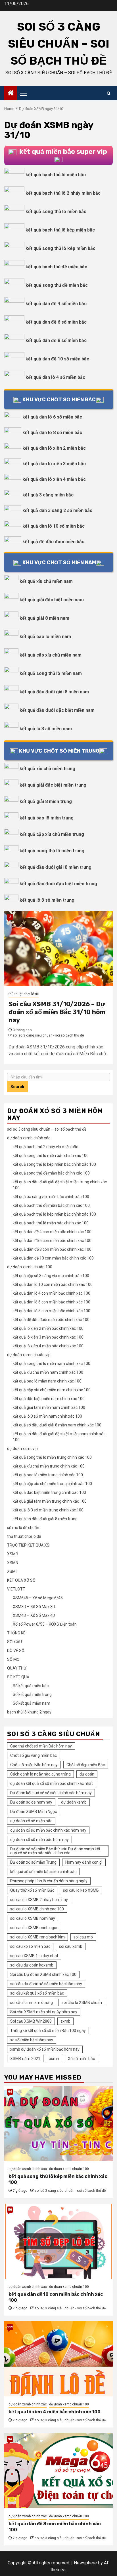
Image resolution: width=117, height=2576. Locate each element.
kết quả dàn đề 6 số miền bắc (56, 322)
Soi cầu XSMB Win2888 (31, 2021)
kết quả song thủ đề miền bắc (57, 285)
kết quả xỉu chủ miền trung (47, 769)
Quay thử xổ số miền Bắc (32, 1890)
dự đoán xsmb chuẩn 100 (30, 1267)
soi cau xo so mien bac (30, 1946)
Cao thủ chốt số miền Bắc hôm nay (41, 1746)
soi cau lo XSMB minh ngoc (34, 1928)
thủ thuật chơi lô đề (24, 994)
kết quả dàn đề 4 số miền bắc (56, 304)
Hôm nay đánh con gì (84, 1862)
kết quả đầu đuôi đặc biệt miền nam (57, 710)
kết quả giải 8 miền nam (44, 618)
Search (17, 1087)
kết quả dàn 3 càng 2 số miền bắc (57, 510)
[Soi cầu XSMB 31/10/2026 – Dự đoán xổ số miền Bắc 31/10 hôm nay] (58, 949)
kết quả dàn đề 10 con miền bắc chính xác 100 (53, 1258)
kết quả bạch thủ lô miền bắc (56, 175)
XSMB (13, 1554)
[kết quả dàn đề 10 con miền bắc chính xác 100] (58, 2241)
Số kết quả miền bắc (31, 1686)
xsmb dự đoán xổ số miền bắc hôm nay (45, 2049)
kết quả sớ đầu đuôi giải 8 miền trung (45, 1519)
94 (10, 2092)
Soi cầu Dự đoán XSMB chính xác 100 (43, 1974)
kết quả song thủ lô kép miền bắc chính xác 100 (54, 1164)
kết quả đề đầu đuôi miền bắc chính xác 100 (51, 1320)
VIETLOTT (16, 1589)
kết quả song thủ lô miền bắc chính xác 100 (51, 1156)
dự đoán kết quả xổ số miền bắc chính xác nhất (52, 1783)
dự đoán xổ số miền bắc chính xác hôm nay (48, 1830)
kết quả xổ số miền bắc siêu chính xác (43, 1872)
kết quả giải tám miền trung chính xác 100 (50, 1501)
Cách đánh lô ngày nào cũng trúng (40, 1774)
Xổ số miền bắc (81, 2059)
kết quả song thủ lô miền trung (52, 851)
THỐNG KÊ (16, 1633)
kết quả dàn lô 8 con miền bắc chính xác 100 (52, 1311)
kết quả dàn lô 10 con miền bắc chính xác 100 (53, 1284)
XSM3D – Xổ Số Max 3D (34, 1607)
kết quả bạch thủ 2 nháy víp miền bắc (45, 1147)
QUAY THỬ (17, 1668)
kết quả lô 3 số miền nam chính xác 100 (47, 1416)
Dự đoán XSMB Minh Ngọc (34, 1812)
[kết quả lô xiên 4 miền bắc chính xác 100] (58, 2359)
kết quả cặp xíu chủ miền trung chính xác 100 (52, 1484)
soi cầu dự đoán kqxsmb (32, 1965)
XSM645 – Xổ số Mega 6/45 (38, 1598)
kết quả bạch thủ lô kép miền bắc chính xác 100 (54, 1214)
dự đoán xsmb (74, 1802)
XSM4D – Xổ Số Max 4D (34, 1615)
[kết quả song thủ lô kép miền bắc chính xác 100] (58, 2123)
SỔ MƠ (13, 1659)
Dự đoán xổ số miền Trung (33, 1862)
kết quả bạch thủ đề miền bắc (56, 267)
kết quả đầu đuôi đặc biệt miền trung (58, 884)
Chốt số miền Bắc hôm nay (34, 1765)
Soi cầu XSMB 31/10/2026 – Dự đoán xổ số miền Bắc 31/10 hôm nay (57, 1012)
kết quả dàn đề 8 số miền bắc (56, 340)
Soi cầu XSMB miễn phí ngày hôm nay (44, 2012)
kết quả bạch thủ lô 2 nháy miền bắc (63, 193)
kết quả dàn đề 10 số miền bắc (57, 359)
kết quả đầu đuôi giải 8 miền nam (54, 692)
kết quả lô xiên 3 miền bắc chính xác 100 (48, 1337)
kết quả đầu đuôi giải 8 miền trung (56, 867)
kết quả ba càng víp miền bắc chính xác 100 (51, 1197)
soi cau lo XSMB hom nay (33, 1918)
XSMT (13, 1571)
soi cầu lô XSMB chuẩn (82, 2002)
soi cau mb (83, 1937)
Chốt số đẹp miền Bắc (86, 1765)
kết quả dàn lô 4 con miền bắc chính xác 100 (52, 1293)
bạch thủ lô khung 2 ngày (29, 1712)
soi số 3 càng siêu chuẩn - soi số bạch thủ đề (48, 1035)
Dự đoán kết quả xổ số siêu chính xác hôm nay (51, 1793)
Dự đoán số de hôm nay (31, 1802)
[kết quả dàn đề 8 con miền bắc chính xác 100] (58, 2471)
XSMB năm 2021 (25, 2059)
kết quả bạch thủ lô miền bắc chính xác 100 (51, 1223)
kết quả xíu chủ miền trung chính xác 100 (49, 1466)
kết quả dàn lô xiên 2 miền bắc (54, 448)
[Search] (109, 93)
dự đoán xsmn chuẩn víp (29, 1355)
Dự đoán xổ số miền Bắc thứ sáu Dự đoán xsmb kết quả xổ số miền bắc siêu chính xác (55, 1851)
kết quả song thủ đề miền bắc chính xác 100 (51, 1173)
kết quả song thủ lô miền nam (51, 673)
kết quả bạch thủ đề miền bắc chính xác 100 (51, 1205)
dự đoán (87, 1774)
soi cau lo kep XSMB (81, 1890)
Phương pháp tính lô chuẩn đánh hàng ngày (49, 1881)
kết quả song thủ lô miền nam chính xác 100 (52, 1364)
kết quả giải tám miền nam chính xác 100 (49, 1407)
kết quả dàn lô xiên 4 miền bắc (54, 479)
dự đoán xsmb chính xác (29, 1138)
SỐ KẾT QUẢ (18, 1677)
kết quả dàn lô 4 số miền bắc (55, 377)
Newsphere (85, 2563)
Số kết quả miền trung (32, 1694)
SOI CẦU (14, 1642)
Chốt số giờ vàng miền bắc (34, 1755)
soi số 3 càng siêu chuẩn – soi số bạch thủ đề (59, 44)
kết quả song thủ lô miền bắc (56, 212)
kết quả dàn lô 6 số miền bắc (52, 417)
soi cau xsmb (71, 1946)
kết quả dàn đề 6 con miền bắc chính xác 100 (52, 1241)
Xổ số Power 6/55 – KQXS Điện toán (45, 1624)
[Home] (11, 94)
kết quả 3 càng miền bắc (48, 495)
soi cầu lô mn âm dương (32, 2002)
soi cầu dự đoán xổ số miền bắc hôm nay (46, 1984)
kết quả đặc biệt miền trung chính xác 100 (49, 1492)
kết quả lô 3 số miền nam (46, 729)
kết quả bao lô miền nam (45, 637)
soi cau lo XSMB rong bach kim (37, 1937)
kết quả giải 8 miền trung (46, 801)
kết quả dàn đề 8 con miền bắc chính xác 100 (52, 1249)
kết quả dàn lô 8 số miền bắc (52, 433)
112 (10, 2327)
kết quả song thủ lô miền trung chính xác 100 (52, 1457)
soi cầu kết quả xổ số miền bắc (37, 1993)
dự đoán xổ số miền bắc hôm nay (39, 1840)
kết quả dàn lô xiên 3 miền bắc (54, 464)
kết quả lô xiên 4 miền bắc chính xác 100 (48, 1346)
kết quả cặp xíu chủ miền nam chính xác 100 (52, 1390)
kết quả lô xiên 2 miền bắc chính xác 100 (48, 1328)
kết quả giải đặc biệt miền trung (53, 785)
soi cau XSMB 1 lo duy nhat (34, 1956)
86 (10, 2210)
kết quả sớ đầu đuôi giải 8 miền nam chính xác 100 (57, 1425)
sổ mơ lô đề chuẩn (23, 1528)
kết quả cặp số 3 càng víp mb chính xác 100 (51, 1276)
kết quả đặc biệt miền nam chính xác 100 (49, 1399)
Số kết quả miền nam (32, 1703)
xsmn (54, 2059)
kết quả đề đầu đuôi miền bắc (53, 542)
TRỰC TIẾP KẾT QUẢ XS (28, 1545)
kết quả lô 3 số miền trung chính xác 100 (48, 1510)
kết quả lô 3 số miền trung (47, 900)
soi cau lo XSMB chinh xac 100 (37, 1909)
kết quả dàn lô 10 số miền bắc (54, 526)
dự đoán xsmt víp (22, 1449)
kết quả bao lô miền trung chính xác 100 (48, 1475)
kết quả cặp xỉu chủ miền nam (51, 655)
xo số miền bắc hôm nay (32, 2040)
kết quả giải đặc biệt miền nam (52, 600)
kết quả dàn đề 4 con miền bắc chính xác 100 (52, 1232)
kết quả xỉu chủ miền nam (46, 581)
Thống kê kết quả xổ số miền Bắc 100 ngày (48, 2031)
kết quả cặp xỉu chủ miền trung (52, 834)
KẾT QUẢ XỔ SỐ (21, 1580)
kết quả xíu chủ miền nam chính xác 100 (48, 1372)
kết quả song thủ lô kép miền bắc (60, 248)
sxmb (65, 2021)
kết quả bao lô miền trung (47, 818)
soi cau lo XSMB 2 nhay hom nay (39, 1900)
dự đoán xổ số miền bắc (31, 1821)
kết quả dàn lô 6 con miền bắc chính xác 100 (52, 1302)
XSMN (13, 1563)
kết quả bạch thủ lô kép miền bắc (60, 230)
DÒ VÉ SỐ (16, 1651)
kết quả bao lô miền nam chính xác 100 (47, 1381)
